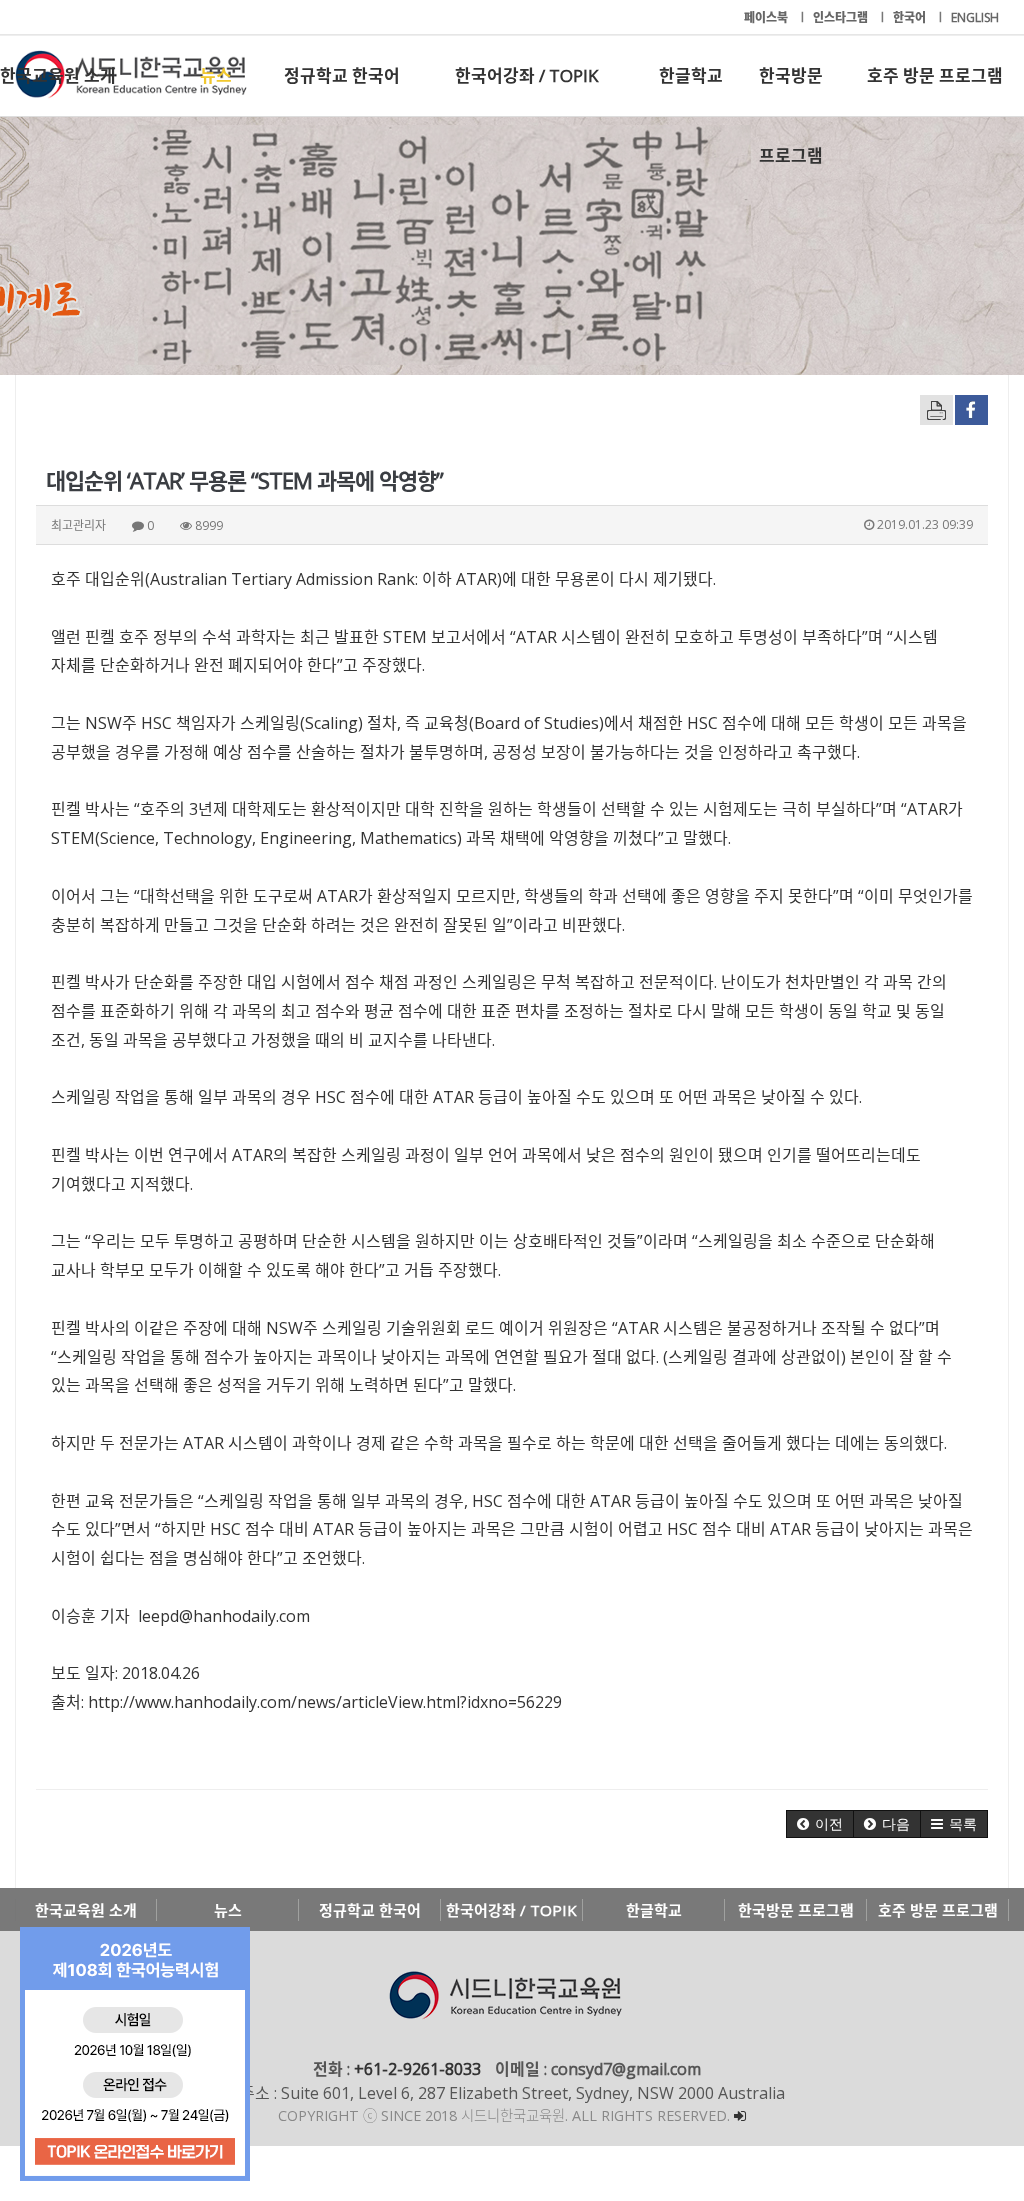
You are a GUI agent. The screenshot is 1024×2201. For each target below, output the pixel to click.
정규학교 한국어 (342, 75)
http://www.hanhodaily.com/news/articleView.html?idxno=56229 (325, 1702)
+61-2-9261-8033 (417, 2069)
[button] (820, 1824)
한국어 (911, 17)
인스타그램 (842, 17)
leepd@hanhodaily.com (224, 1616)
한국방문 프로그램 (791, 90)
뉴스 (216, 75)
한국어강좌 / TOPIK (526, 75)
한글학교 (691, 75)
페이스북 (767, 17)
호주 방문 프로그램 (935, 75)
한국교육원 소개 (58, 75)
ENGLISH (975, 17)
